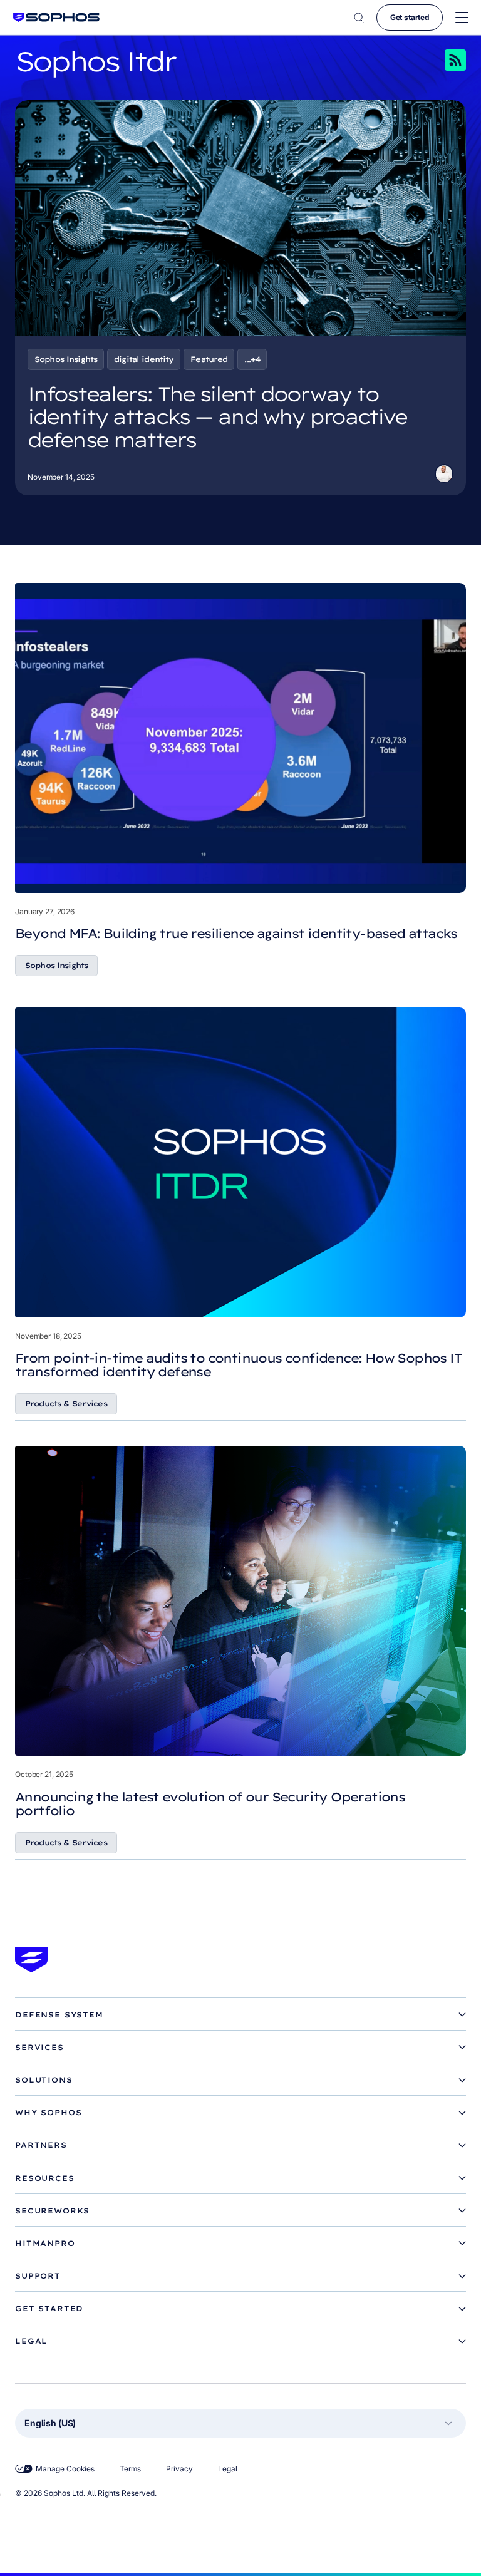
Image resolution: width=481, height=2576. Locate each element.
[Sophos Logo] (56, 17)
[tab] (240, 2015)
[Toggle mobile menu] (462, 18)
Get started (410, 17)
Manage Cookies (65, 2469)
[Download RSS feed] (432, 60)
